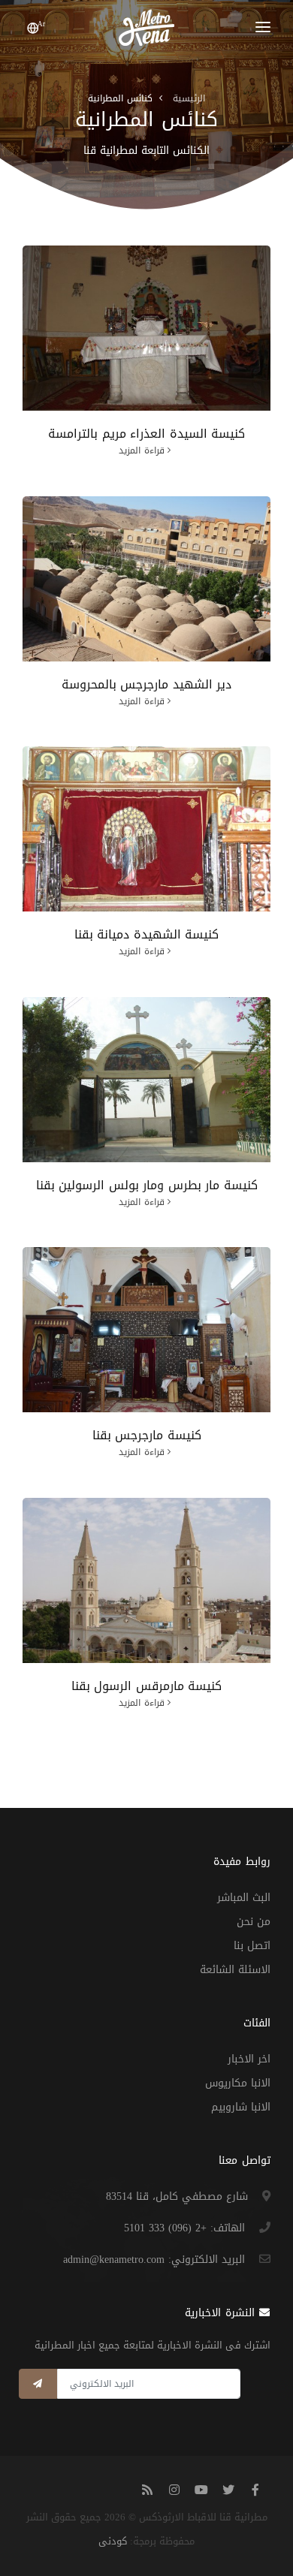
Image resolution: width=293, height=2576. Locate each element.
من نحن (254, 1922)
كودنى (113, 2541)
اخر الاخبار (249, 2059)
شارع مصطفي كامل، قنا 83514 (177, 2196)
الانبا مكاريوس (238, 2083)
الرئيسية (189, 98)
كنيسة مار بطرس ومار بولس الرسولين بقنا (147, 1185)
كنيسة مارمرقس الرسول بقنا (147, 1686)
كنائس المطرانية (120, 98)
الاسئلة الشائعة (235, 1970)
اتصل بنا (252, 1946)
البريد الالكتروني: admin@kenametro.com (154, 2260)
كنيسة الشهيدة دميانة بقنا (147, 934)
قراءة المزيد (142, 450)
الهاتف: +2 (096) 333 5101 (184, 2228)
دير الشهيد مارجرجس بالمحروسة (147, 684)
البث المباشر (244, 1898)
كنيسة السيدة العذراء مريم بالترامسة (146, 434)
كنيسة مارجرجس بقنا (147, 1435)
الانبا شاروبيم (241, 2107)
